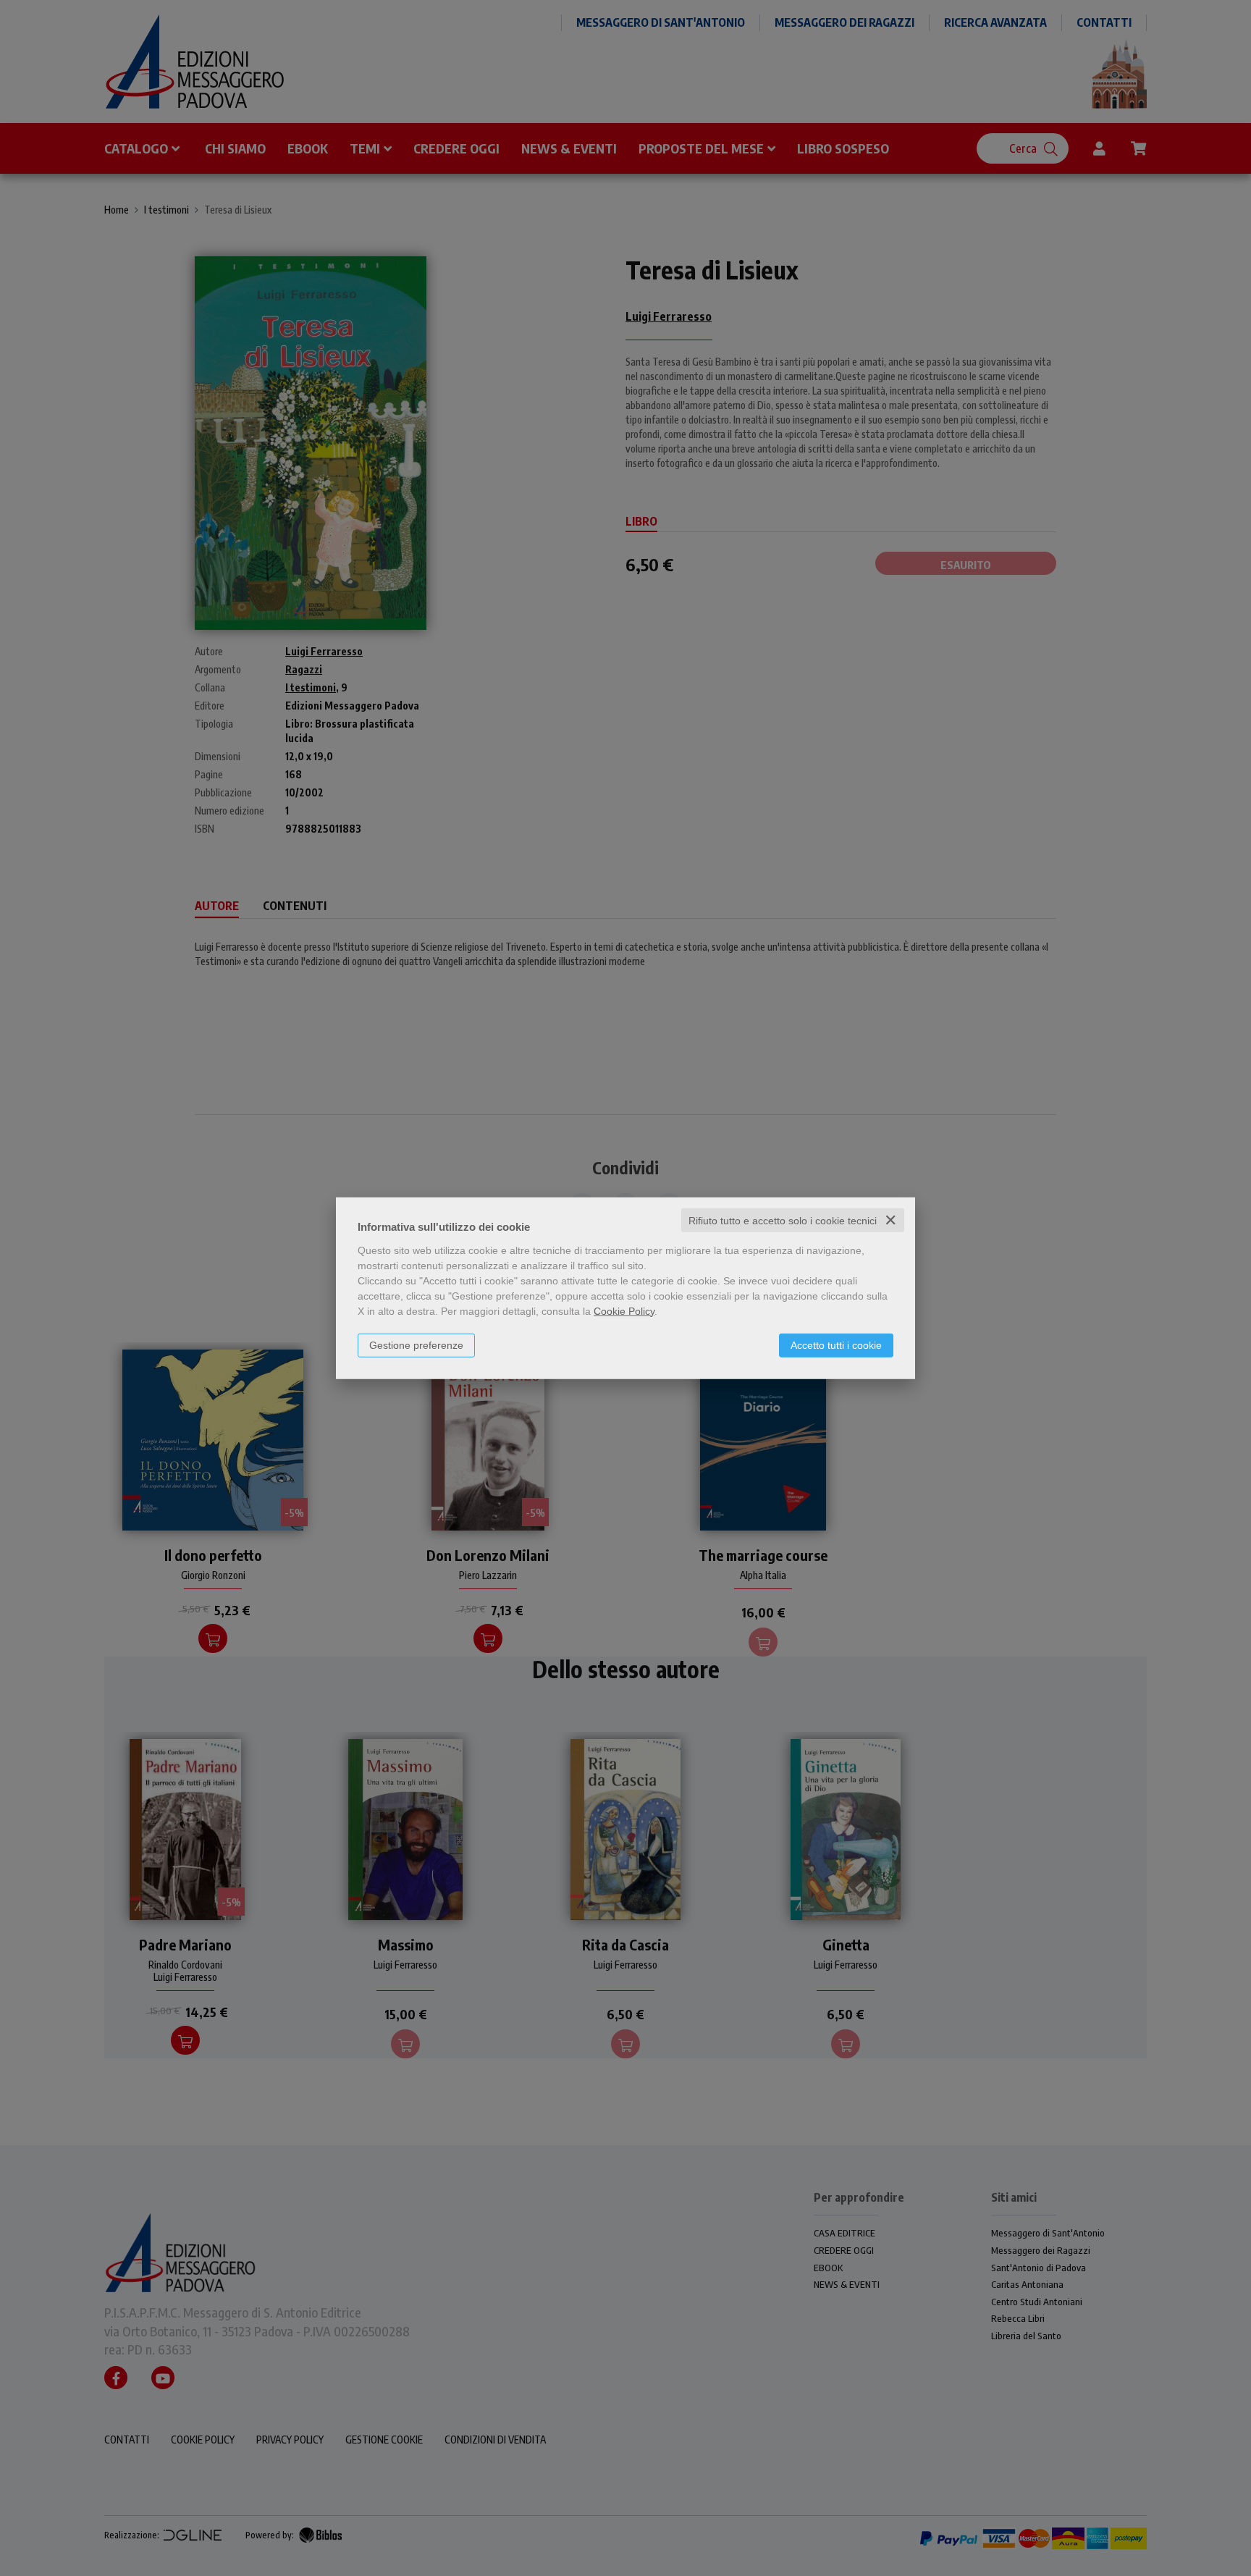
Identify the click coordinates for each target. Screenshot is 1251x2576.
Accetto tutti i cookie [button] (836, 1344)
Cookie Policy (624, 1310)
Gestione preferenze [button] (416, 1344)
